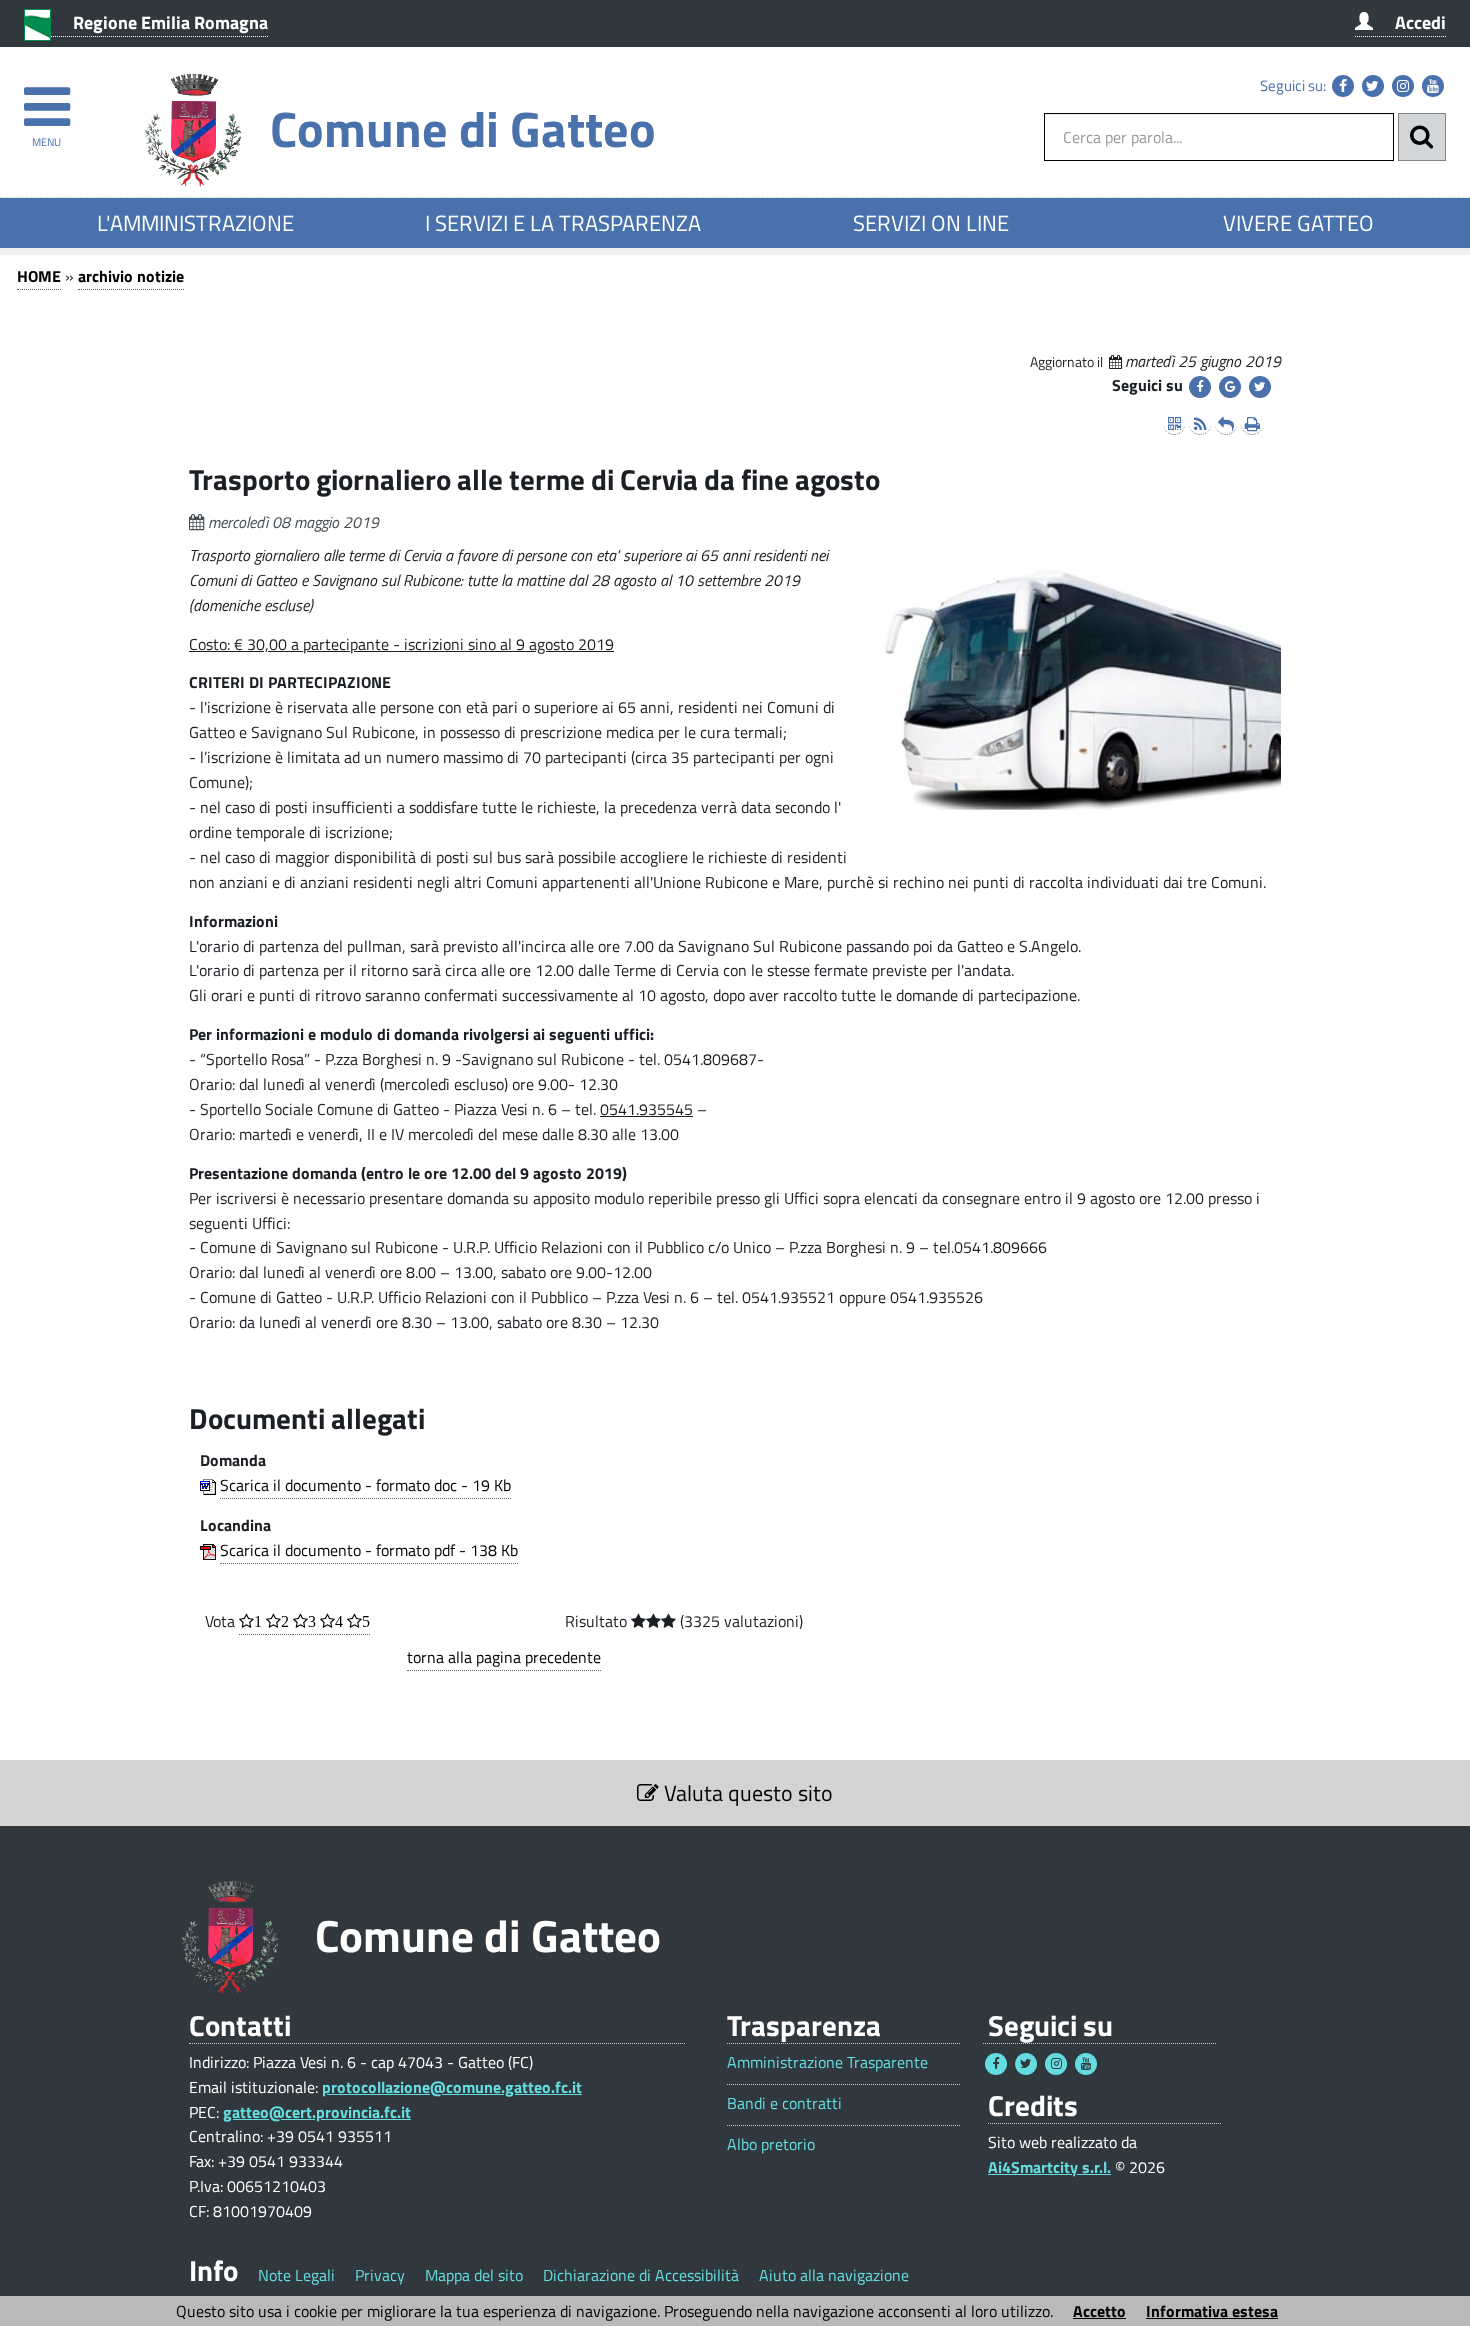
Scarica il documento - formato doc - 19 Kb (365, 1485)
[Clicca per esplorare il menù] (46, 97)
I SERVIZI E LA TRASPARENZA (563, 223)
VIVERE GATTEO (1298, 223)
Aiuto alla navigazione (834, 2275)
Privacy (380, 2275)
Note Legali (296, 2275)
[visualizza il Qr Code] (1174, 424)
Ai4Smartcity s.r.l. (1049, 2167)
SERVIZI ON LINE (931, 223)
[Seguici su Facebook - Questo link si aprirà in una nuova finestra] (1343, 86)
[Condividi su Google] (1230, 387)
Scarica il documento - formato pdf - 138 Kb (369, 1550)
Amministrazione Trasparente (827, 2062)
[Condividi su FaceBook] (1200, 387)
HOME (39, 276)
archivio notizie (131, 276)
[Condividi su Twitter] (1260, 387)
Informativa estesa (1212, 2311)
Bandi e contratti (784, 2103)
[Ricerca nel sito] (1422, 137)
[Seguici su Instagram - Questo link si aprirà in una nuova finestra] (1403, 86)
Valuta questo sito (746, 1793)
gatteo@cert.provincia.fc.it (317, 2112)
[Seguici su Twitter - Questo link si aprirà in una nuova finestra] (1373, 86)
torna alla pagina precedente (504, 1657)
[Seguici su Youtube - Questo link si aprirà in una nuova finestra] (1433, 86)
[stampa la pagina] (1252, 424)
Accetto (1099, 2311)
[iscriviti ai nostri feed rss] (1200, 424)
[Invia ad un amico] (1226, 424)
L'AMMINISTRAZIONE (195, 223)
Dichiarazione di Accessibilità (641, 2275)
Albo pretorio (771, 2144)
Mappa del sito (474, 2275)
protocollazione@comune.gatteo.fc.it (452, 2087)
